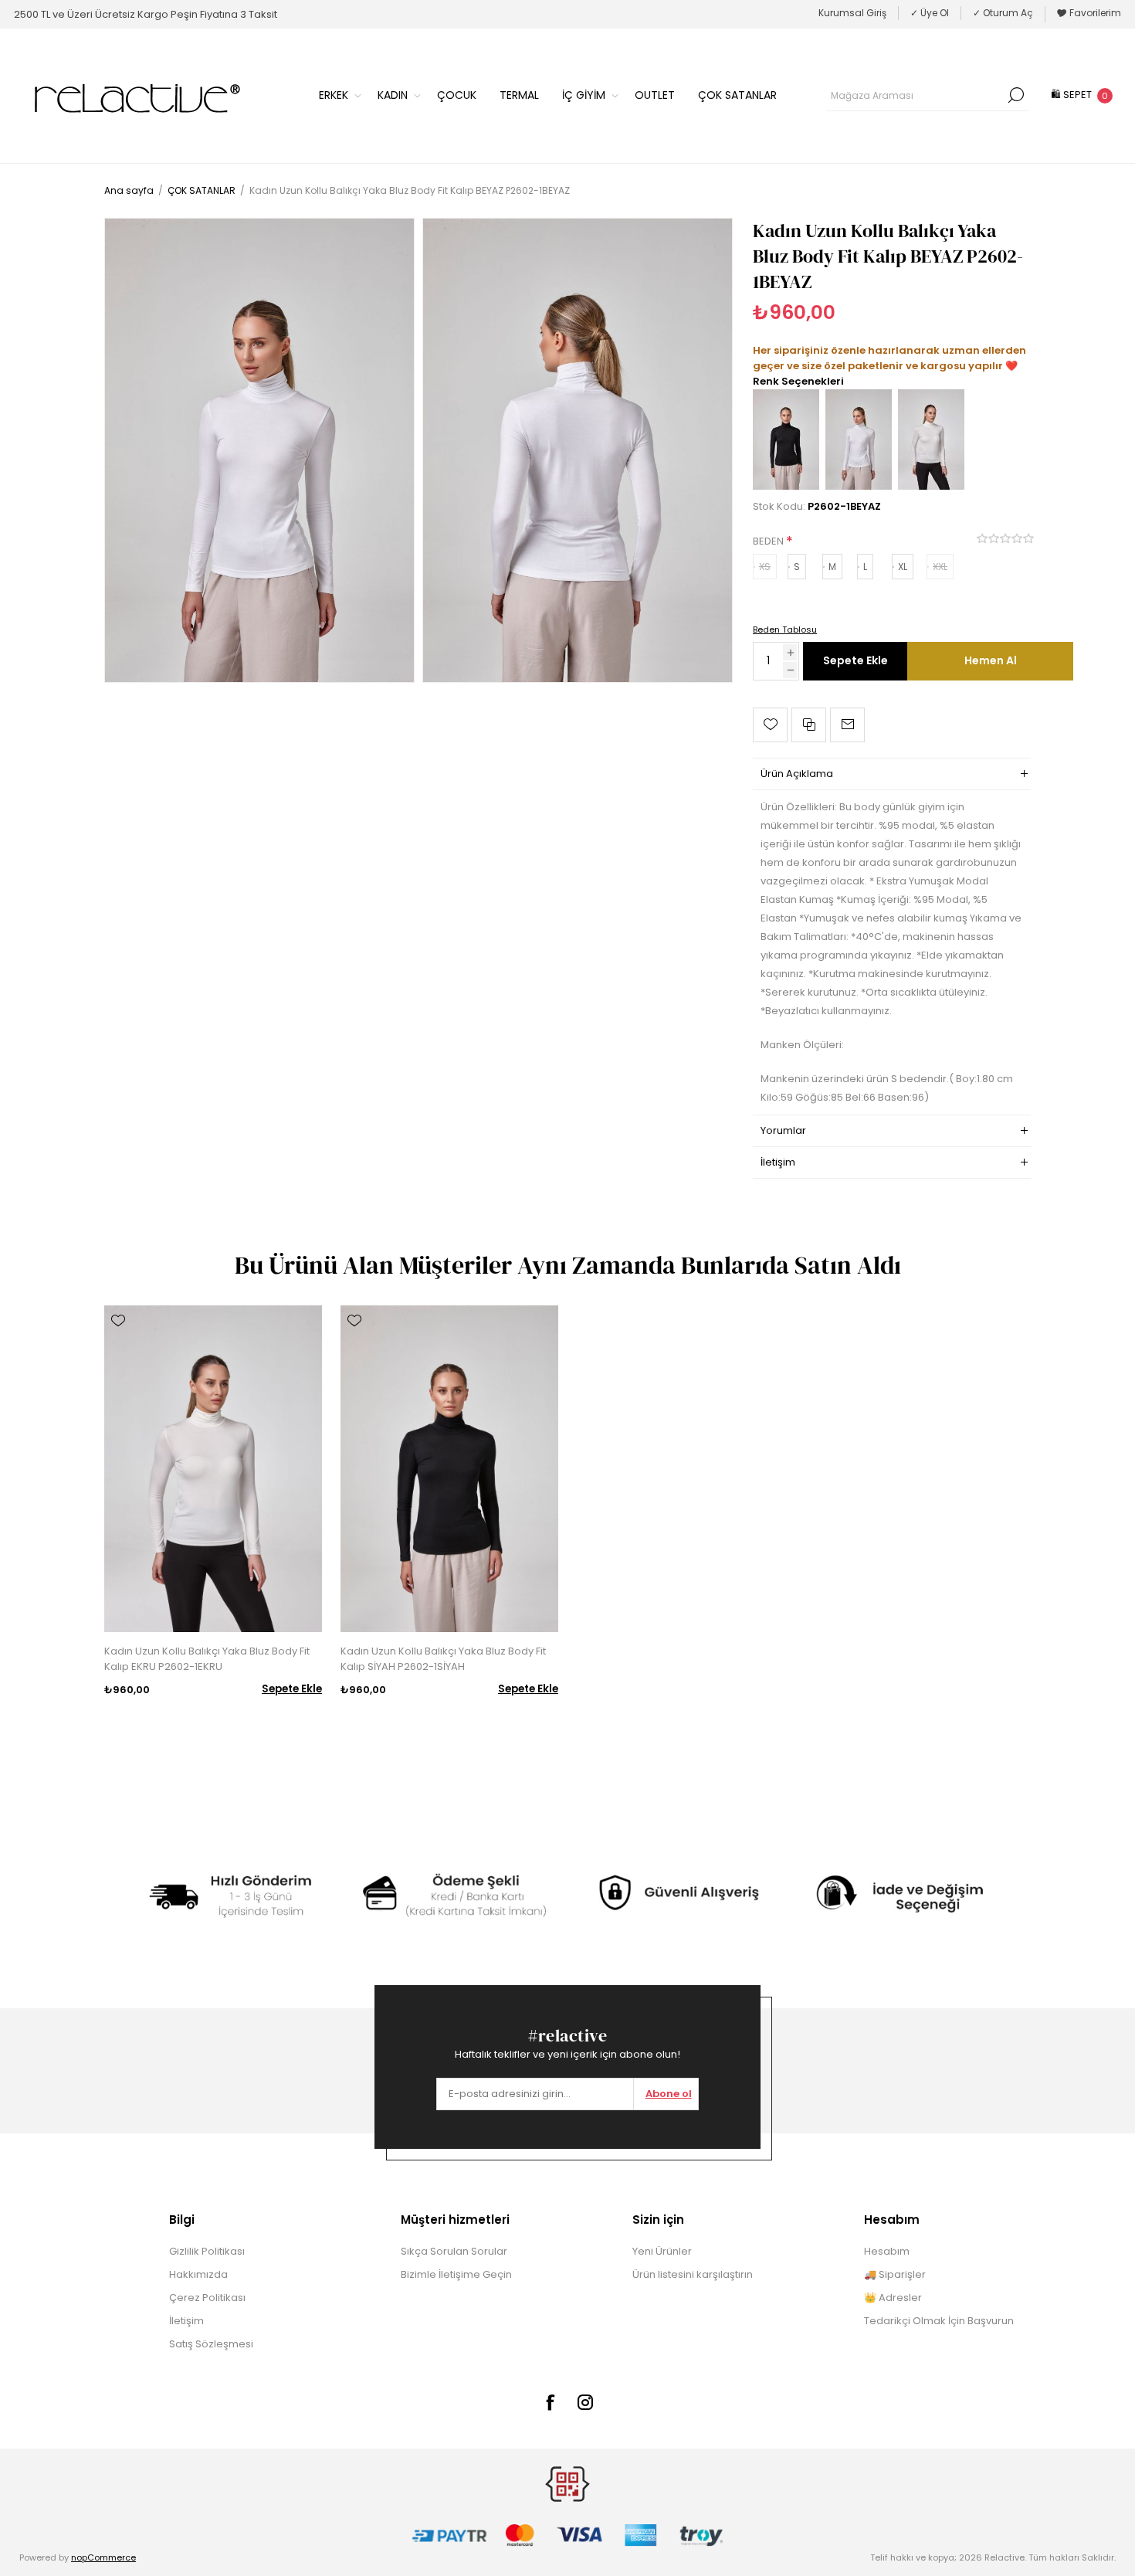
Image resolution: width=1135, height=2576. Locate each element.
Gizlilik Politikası (207, 2251)
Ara (1016, 95)
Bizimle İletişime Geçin (456, 2274)
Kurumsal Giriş (852, 13)
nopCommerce (103, 2557)
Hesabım (887, 2251)
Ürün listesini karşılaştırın (693, 2274)
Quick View (118, 1343)
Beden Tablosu (785, 630)
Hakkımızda (198, 2274)
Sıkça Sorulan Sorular (454, 2251)
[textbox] (916, 95)
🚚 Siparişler (895, 2274)
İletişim (186, 2321)
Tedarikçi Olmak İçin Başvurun (939, 2321)
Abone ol (669, 2094)
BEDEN (769, 541)
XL (903, 567)
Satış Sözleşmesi (211, 2344)
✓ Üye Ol (930, 13)
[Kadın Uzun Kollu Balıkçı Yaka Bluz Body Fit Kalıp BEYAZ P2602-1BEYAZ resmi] (259, 450)
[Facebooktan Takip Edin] (550, 2402)
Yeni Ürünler (662, 2251)
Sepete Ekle (855, 660)
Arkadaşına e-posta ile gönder (847, 725)
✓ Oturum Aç (1003, 13)
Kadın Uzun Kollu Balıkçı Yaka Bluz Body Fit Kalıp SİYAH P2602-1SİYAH (443, 1659)
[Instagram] (585, 2402)
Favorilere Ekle (770, 725)
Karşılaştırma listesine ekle (809, 725)
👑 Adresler (893, 2298)
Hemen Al (991, 660)
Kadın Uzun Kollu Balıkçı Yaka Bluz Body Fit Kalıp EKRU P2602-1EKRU (207, 1659)
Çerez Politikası (207, 2298)
